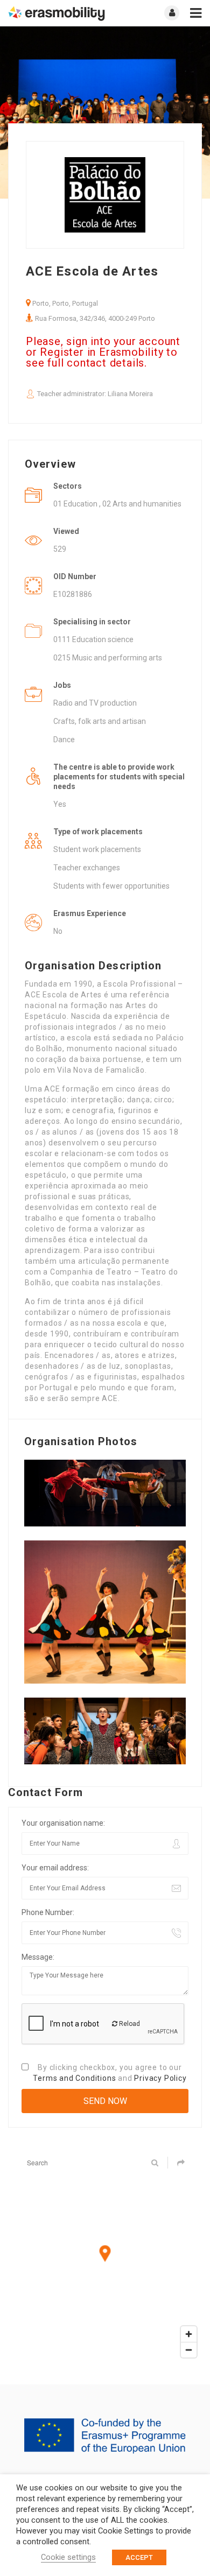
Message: (38, 1957)
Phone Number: (48, 1912)
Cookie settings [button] (68, 2557)
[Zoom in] (189, 2334)
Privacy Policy (160, 2078)
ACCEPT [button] (139, 2557)
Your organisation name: (63, 1823)
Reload (129, 2024)
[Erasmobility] (57, 13)
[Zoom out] (189, 2350)
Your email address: (55, 1868)
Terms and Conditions (74, 2078)
